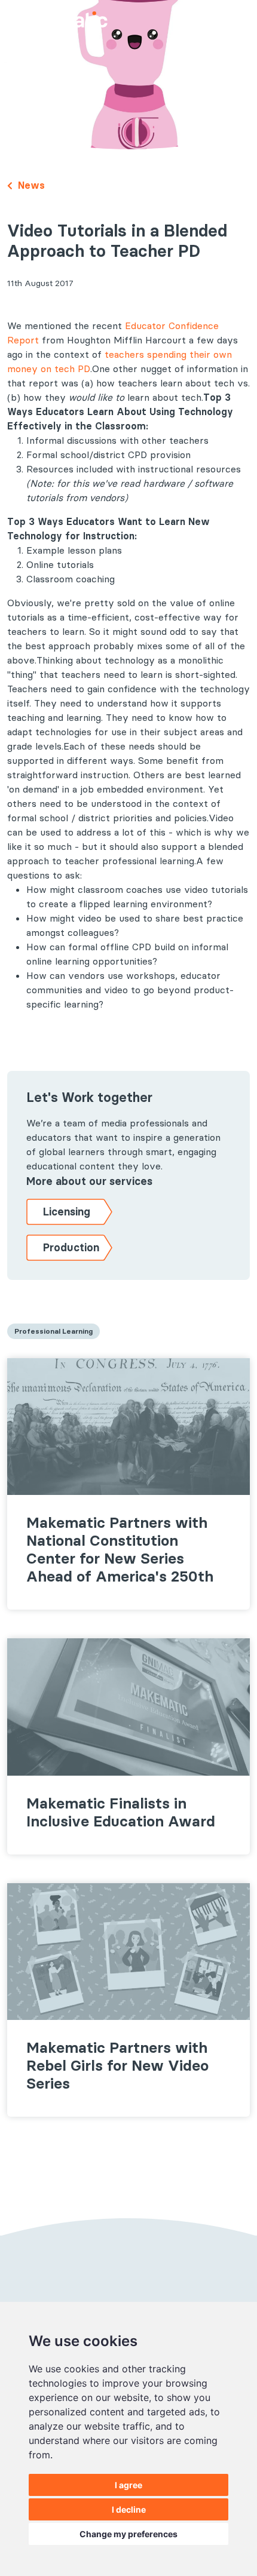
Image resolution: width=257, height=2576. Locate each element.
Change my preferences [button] (128, 2534)
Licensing (67, 1212)
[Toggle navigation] (235, 18)
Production (71, 1247)
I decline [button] (129, 2509)
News (30, 185)
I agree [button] (128, 2485)
